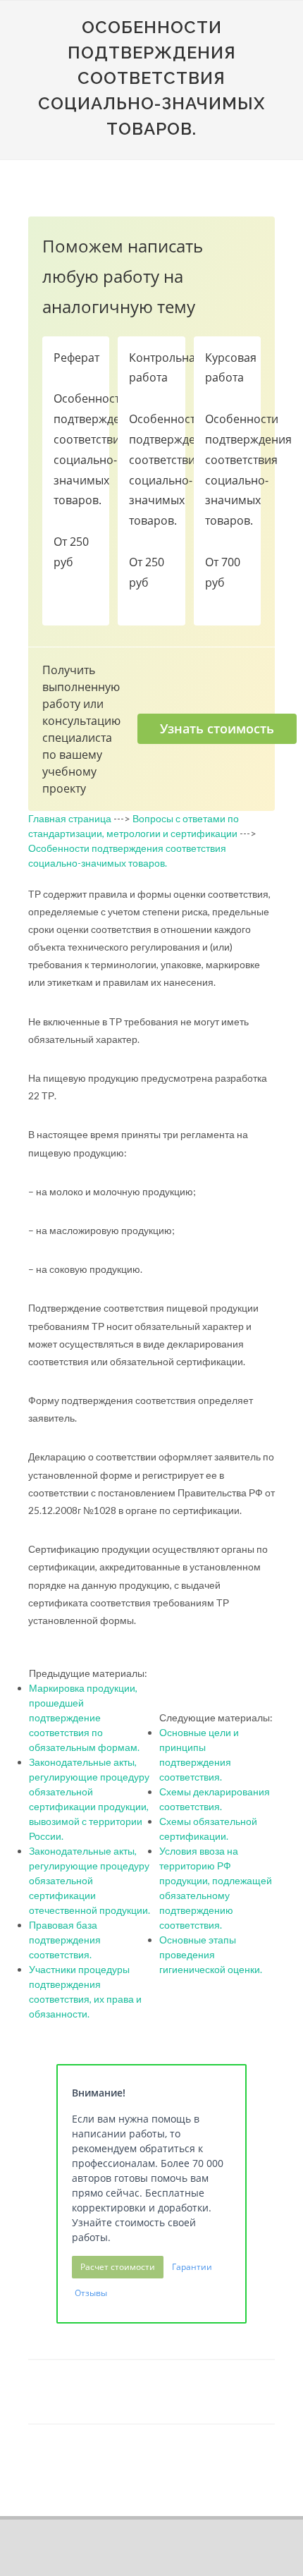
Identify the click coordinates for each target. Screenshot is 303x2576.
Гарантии (192, 2267)
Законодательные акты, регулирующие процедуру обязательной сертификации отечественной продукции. (89, 1880)
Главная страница (70, 818)
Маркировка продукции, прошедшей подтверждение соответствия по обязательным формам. (84, 1717)
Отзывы (91, 2293)
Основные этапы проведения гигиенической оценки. (211, 1954)
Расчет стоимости (118, 2267)
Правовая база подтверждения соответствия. (65, 1940)
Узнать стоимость (217, 728)
